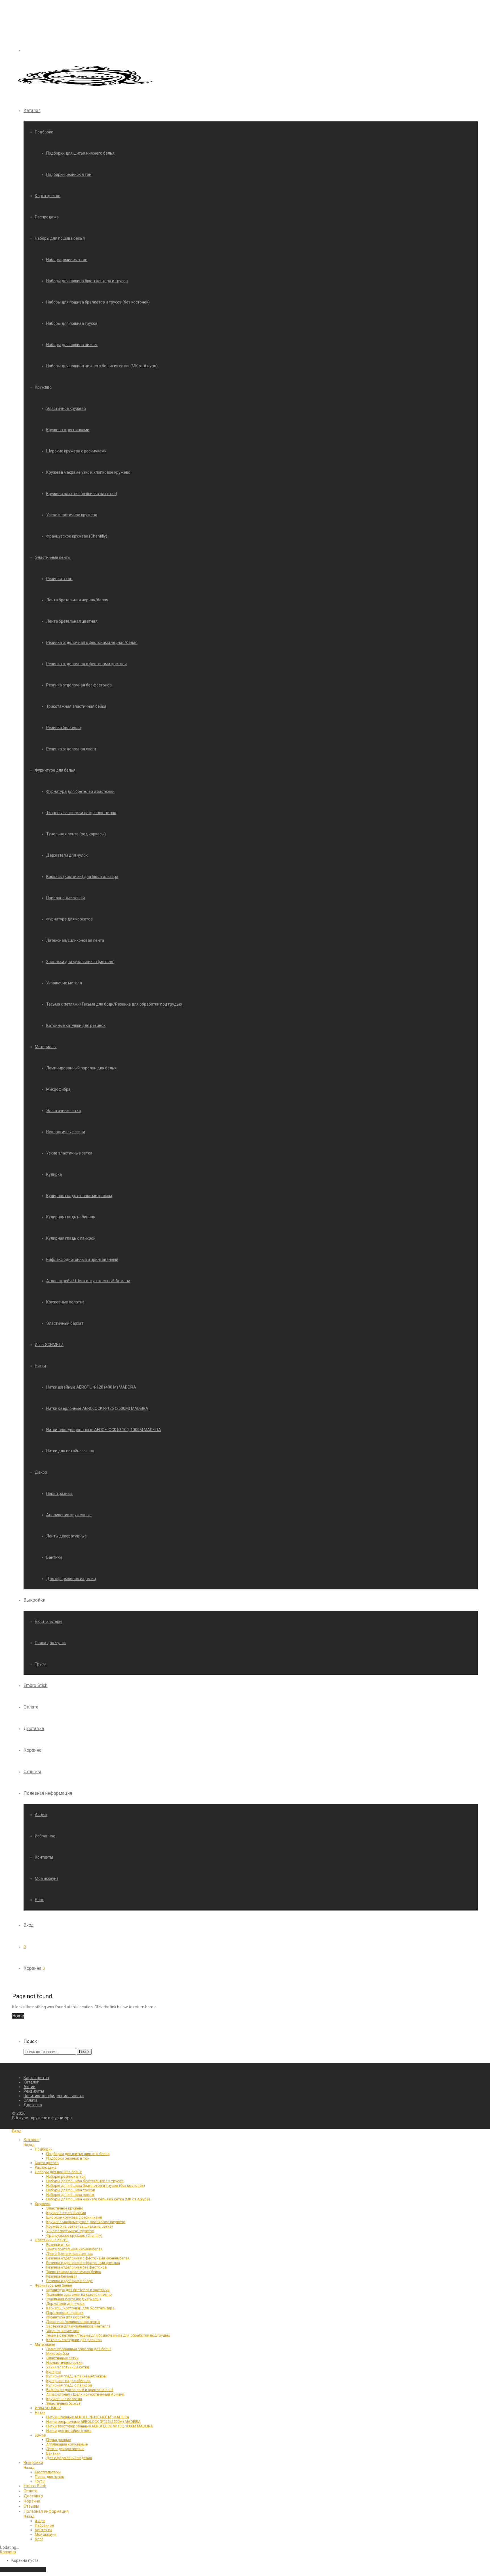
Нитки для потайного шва (70, 1451)
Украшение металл (64, 983)
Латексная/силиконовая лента (75, 940)
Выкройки (34, 1600)
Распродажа (47, 217)
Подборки (44, 132)
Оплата (31, 1707)
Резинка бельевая (64, 728)
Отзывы (32, 1772)
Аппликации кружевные (69, 1515)
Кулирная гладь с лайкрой (71, 1238)
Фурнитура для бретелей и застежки (80, 791)
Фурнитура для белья (55, 770)
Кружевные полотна (65, 1302)
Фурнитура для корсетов (69, 919)
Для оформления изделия (71, 1579)
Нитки (40, 1366)
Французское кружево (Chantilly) (77, 536)
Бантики (54, 1557)
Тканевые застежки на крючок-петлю (81, 813)
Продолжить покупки (23, 2569)
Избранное (45, 1836)
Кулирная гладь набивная (71, 1217)
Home (18, 2016)
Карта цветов (48, 196)
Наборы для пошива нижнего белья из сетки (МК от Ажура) (102, 366)
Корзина (32, 1750)
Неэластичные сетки (66, 1132)
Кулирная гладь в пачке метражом (79, 1196)
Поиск (84, 2052)
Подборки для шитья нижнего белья (80, 153)
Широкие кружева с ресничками (76, 451)
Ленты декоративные (66, 1536)
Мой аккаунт (47, 1878)
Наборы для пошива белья (60, 238)
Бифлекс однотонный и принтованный (82, 1259)
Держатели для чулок (67, 855)
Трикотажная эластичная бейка (76, 706)
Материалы (46, 1047)
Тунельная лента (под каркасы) (76, 834)
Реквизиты (34, 2091)
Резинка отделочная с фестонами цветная (86, 664)
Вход (29, 1925)
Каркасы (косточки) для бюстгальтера (82, 877)
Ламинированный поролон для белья (81, 1068)
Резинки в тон (59, 579)
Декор (41, 1472)
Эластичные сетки (64, 1111)
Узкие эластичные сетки (69, 1153)
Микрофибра (58, 1089)
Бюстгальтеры (48, 1621)
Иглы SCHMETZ (49, 1345)
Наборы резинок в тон (67, 260)
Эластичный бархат (65, 1323)
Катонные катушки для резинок (76, 1025)
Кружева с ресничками (68, 430)
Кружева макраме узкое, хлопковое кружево (88, 472)
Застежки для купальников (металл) (80, 962)
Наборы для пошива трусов (72, 323)
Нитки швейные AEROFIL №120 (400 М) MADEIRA (91, 1387)
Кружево (43, 387)
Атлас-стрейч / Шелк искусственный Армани (88, 1281)
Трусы (41, 1664)
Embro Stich (35, 1685)
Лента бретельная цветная (72, 621)
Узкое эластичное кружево (72, 515)
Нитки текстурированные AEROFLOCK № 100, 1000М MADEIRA (104, 1430)
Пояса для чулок (50, 1643)
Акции (41, 1815)
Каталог (32, 110)
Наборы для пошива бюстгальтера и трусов (87, 281)
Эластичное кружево (66, 408)
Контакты (44, 1857)
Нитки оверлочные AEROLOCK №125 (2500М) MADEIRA (97, 1408)
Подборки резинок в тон (69, 174)
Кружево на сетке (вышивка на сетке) (82, 494)
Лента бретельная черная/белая (77, 600)
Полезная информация (48, 1793)
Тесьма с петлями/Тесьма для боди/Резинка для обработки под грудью (114, 1004)
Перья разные (59, 1494)
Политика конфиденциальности (54, 2096)
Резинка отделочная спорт (71, 749)
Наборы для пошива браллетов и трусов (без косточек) (98, 302)
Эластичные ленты (53, 557)
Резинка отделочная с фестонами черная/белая (92, 643)
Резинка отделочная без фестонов (79, 685)
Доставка (34, 1729)
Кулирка (54, 1174)
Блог (39, 1900)
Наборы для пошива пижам (72, 345)
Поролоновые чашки (66, 898)
